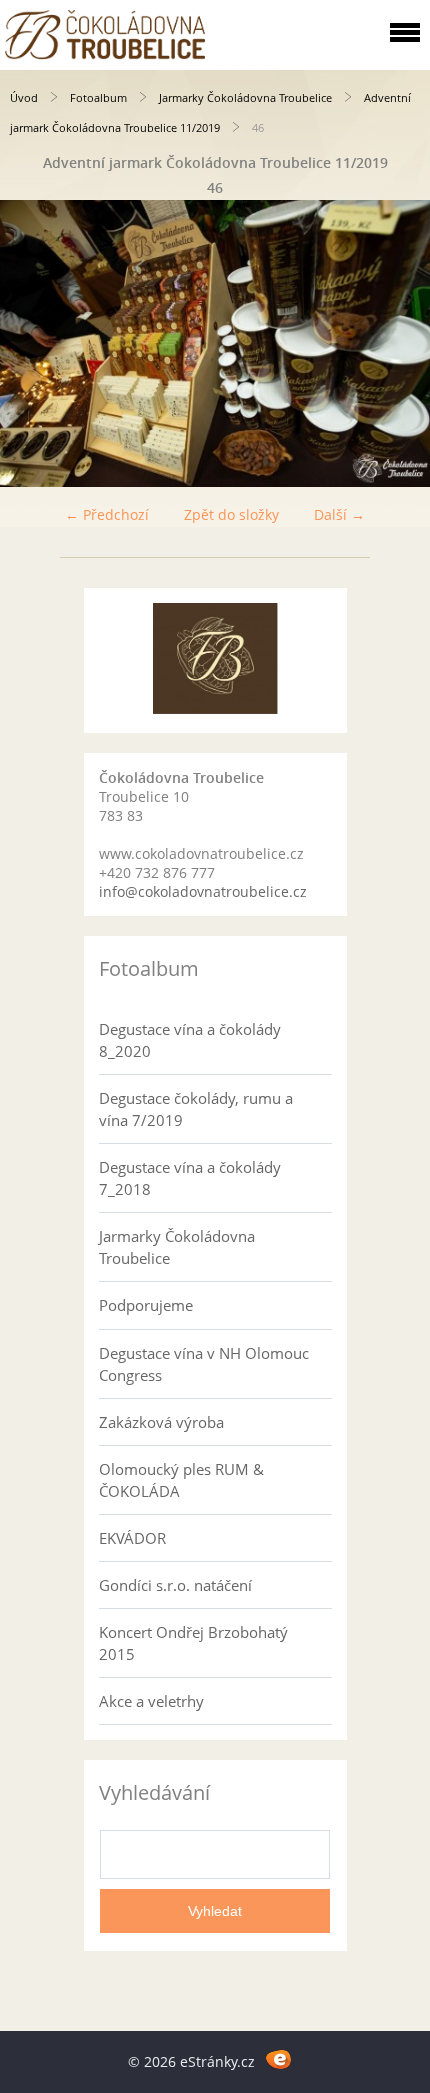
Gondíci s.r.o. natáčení (175, 1585)
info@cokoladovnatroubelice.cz (203, 891)
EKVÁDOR (132, 1538)
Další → (339, 514)
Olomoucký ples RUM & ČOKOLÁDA (181, 1480)
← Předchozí (107, 514)
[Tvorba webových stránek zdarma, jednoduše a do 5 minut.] (278, 2058)
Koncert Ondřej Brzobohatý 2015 (193, 1643)
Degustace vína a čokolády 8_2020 (190, 1040)
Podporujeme (146, 1305)
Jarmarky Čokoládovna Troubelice (245, 97)
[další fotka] (397, 343)
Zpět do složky (231, 514)
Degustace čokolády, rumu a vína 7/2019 (196, 1109)
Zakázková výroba (161, 1422)
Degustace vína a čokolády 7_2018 (190, 1178)
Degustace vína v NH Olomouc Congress (204, 1364)
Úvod (24, 97)
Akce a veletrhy (151, 1701)
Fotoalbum (98, 97)
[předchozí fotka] (32, 343)
